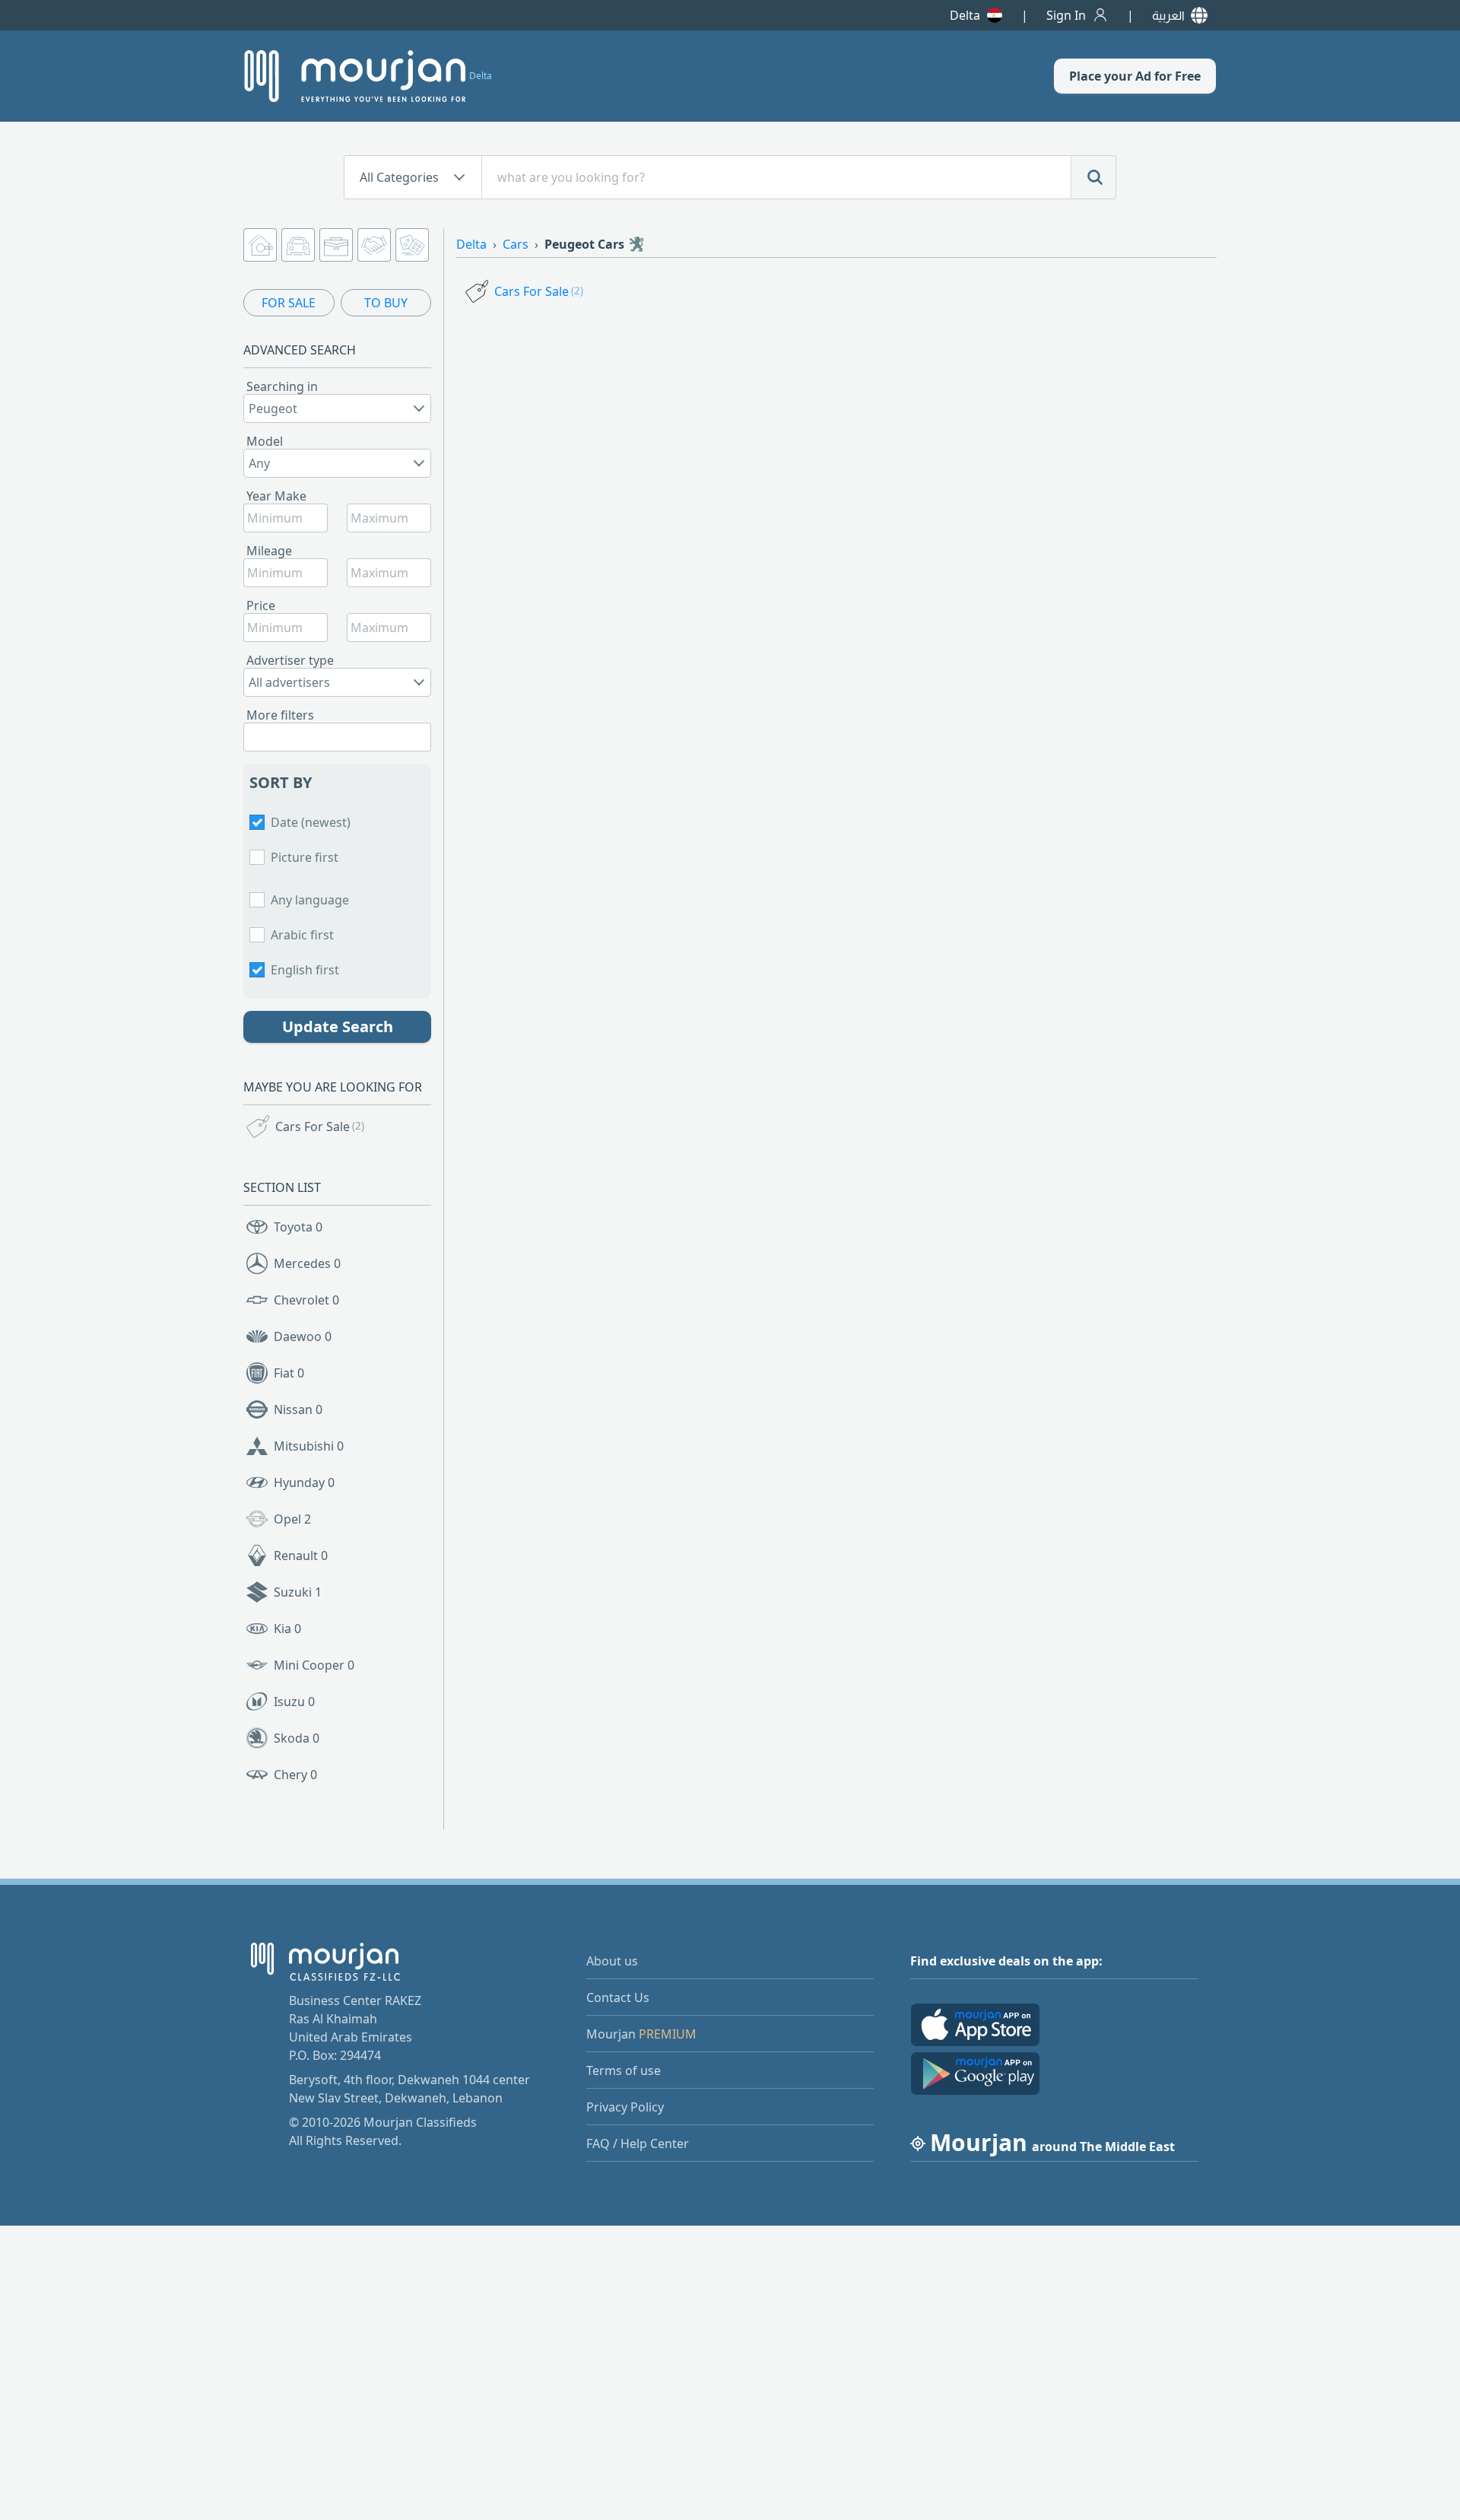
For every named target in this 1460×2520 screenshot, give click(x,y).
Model (265, 441)
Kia (287, 1629)
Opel (292, 1519)
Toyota (298, 1227)
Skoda (297, 1738)
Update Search (338, 1026)
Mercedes (307, 1263)
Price (261, 605)
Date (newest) (311, 822)
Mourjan (641, 2034)
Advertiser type (290, 660)
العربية (1168, 15)
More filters (280, 715)
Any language (310, 900)
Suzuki (298, 1592)
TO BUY (386, 303)
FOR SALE (289, 303)
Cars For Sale (320, 1127)
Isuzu (294, 1702)
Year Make (276, 496)
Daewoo (303, 1336)
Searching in (282, 386)
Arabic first (302, 935)
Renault (301, 1556)
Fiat (289, 1373)
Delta (965, 15)
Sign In (1066, 15)
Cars (516, 244)
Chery (295, 1775)
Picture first (305, 857)
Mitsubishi (309, 1446)
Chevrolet (306, 1300)
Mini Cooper (314, 1665)
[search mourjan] (1093, 177)
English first (305, 970)
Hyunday (304, 1482)
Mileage (269, 551)
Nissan (298, 1409)
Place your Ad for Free (1135, 76)
